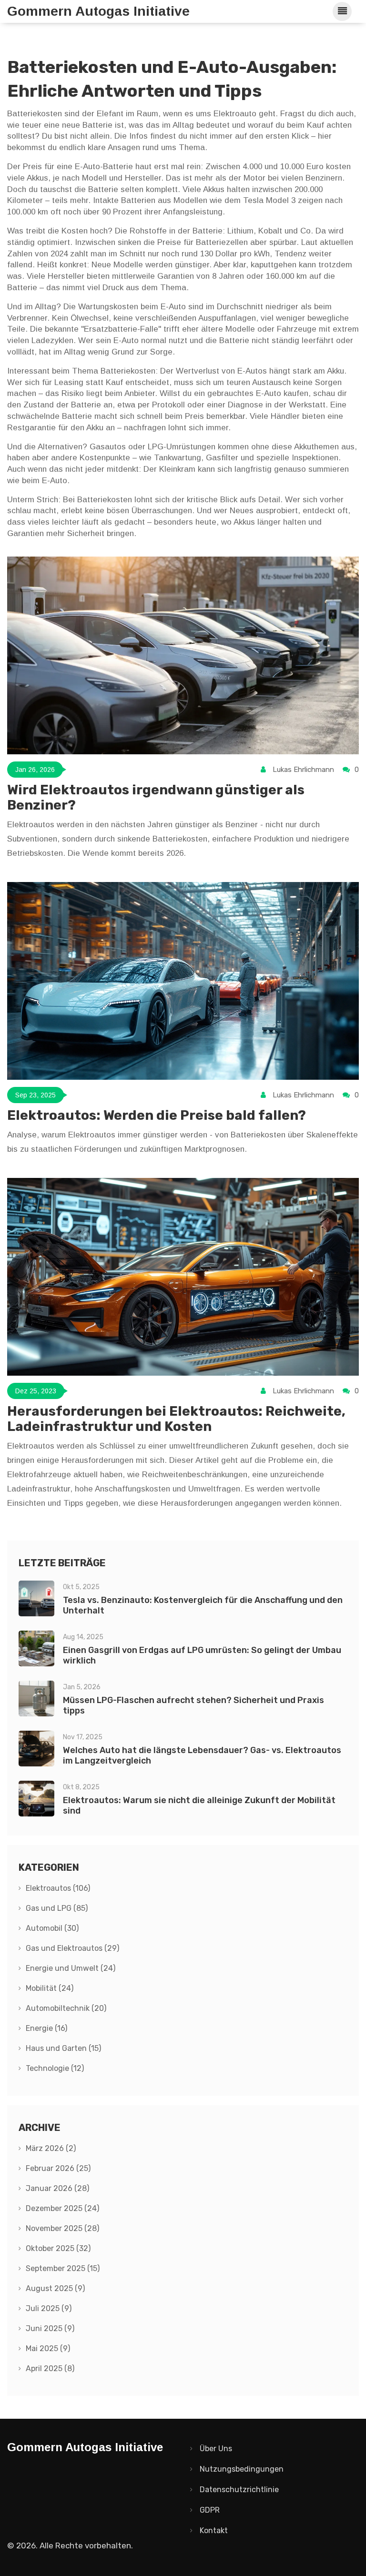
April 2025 (50, 2368)
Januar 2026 (57, 2188)
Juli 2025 (49, 2308)
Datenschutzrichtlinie (239, 2490)
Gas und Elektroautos (72, 1948)
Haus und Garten (63, 2048)
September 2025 (63, 2268)
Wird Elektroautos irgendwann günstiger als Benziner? (156, 797)
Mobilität (50, 1988)
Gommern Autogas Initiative (98, 11)
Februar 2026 (58, 2168)
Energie (46, 2028)
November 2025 (62, 2228)
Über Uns (216, 2449)
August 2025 (55, 2288)
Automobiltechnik (66, 2008)
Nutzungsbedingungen (242, 2469)
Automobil (52, 1928)
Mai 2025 (48, 2348)
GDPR (210, 2510)
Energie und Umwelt (71, 1968)
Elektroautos (58, 1888)
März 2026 (51, 2148)
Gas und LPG (57, 1908)
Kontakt (214, 2530)
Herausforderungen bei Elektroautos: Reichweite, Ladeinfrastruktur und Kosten (176, 1419)
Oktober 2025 (58, 2248)
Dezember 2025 (62, 2208)
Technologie (55, 2068)
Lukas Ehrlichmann (303, 770)
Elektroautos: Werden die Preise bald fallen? (157, 1115)
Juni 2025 (50, 2328)
